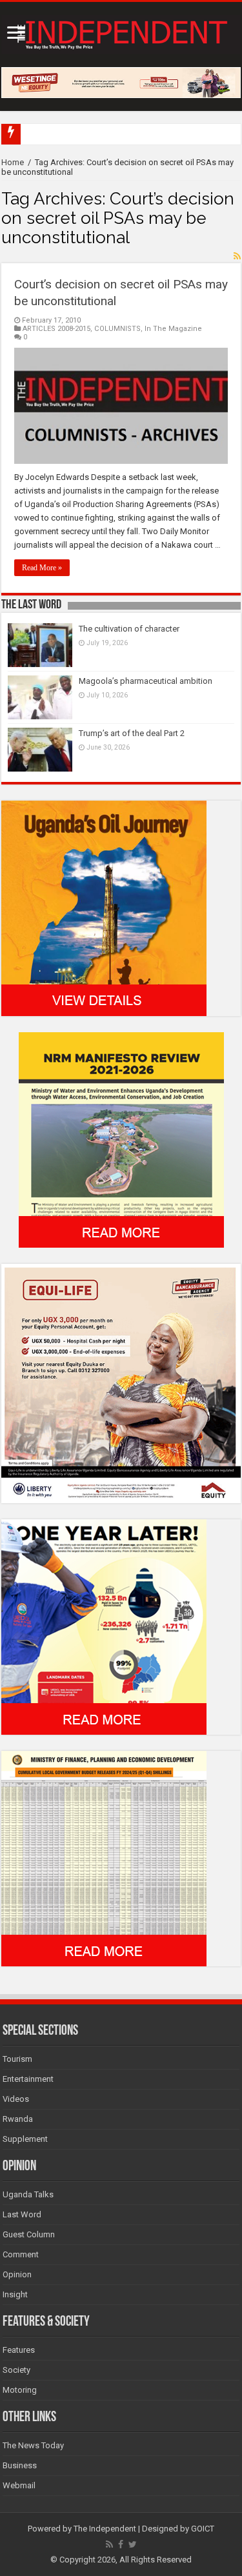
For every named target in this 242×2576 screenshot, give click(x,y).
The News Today (33, 2445)
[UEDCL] (104, 1627)
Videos (16, 2099)
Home (13, 162)
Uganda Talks (28, 2194)
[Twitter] (133, 2544)
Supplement (25, 2139)
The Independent (105, 2529)
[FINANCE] (104, 1858)
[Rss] (109, 2544)
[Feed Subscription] (237, 256)
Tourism (17, 2059)
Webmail (19, 2485)
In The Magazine (173, 329)
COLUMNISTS (117, 329)
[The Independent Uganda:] (121, 32)
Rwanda (18, 2119)
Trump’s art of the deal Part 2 (132, 733)
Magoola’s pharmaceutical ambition (146, 681)
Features (19, 2350)
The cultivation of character (129, 629)
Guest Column (29, 2234)
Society (16, 2370)
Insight (15, 2294)
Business (20, 2465)
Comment (21, 2254)
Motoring (20, 2390)
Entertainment (28, 2079)
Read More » (42, 568)
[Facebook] (121, 2544)
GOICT (203, 2529)
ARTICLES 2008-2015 (56, 329)
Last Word (22, 2214)
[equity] (121, 1383)
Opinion (17, 2274)
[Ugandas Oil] (104, 908)
